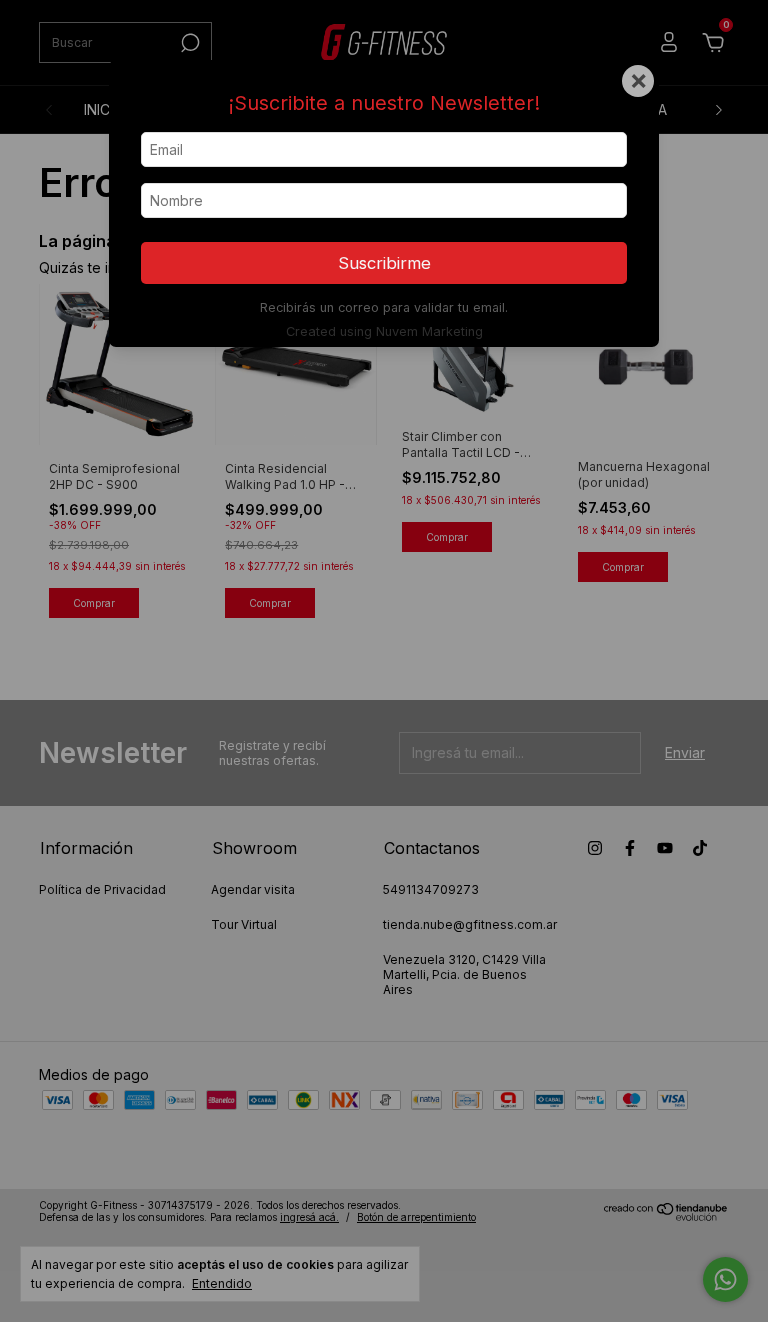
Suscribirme (384, 263)
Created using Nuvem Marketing (384, 331)
